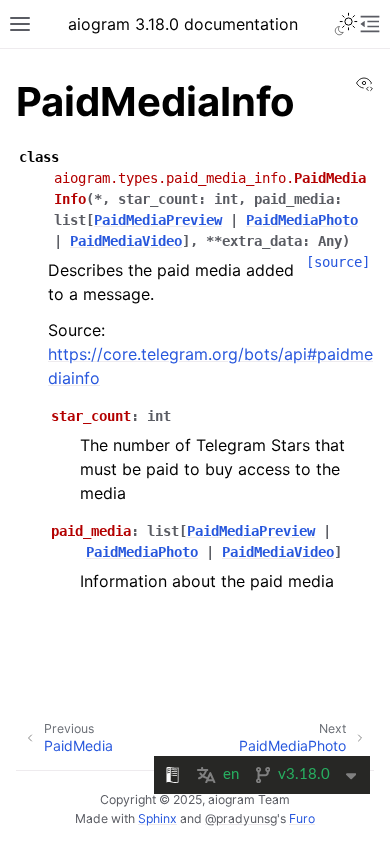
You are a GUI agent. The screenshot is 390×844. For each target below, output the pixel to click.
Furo (302, 818)
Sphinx (157, 818)
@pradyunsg (241, 818)
